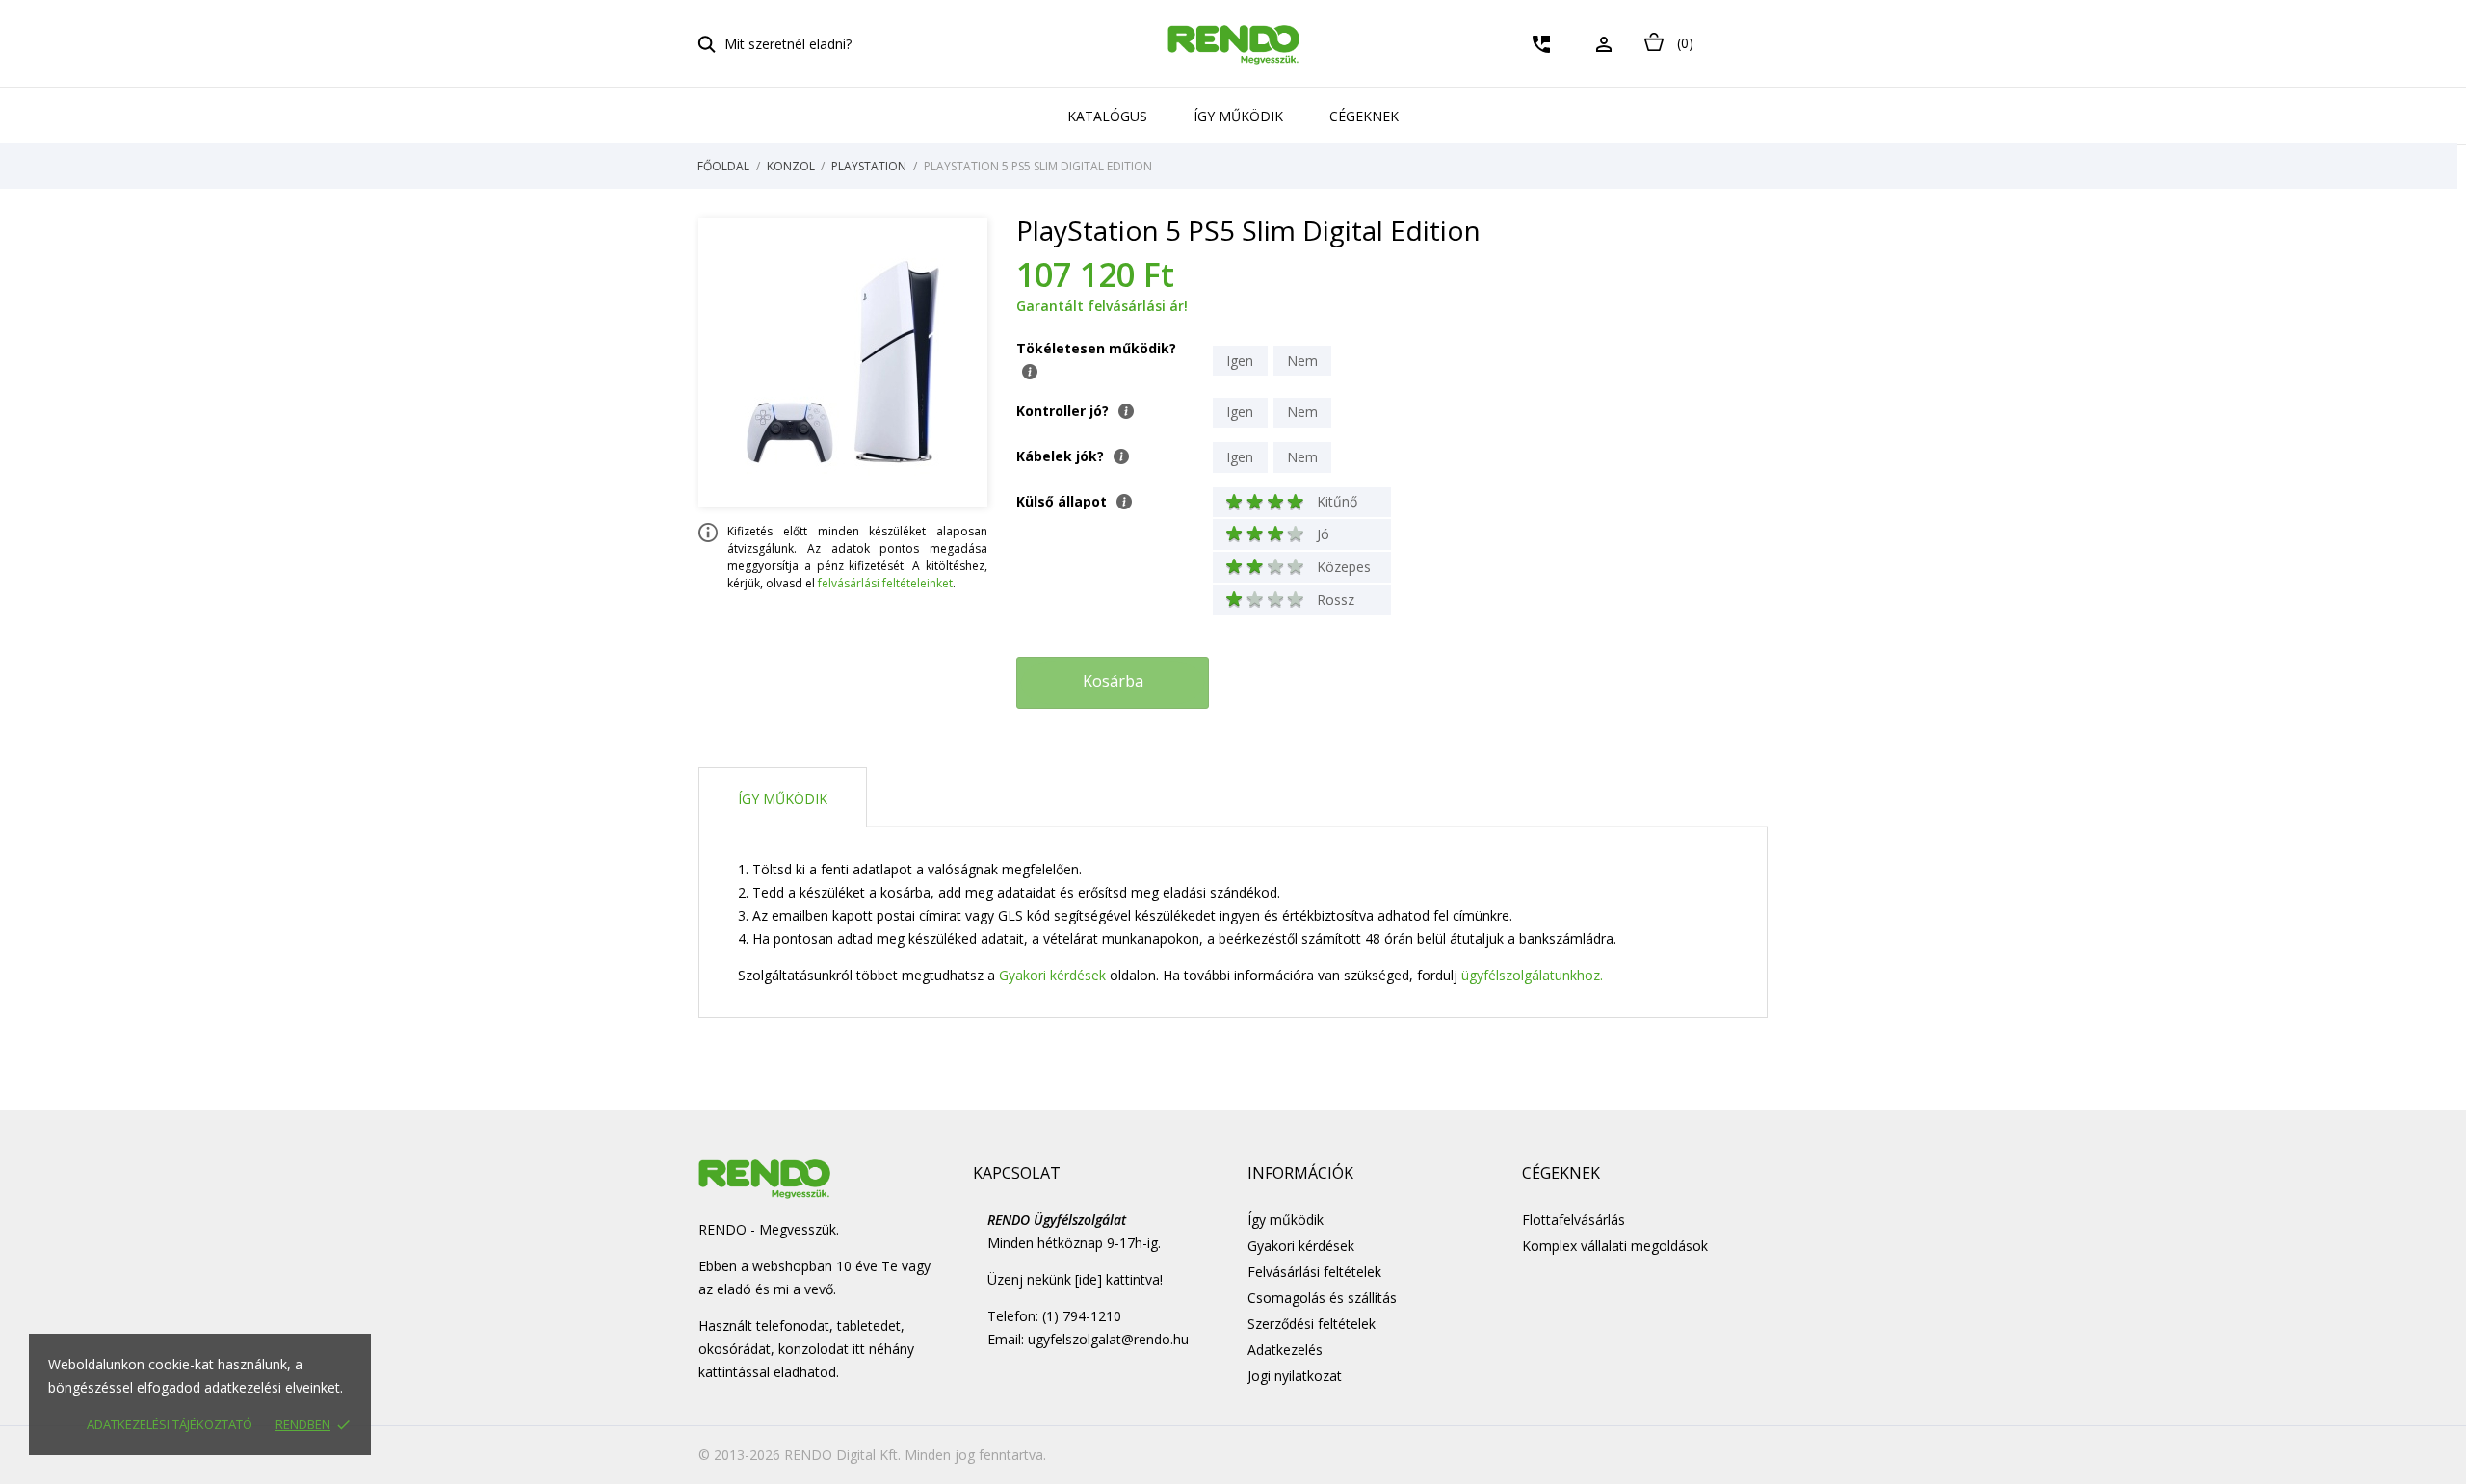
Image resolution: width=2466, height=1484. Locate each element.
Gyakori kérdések (1052, 975)
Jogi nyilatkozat (1295, 1376)
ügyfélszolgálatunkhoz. (1532, 975)
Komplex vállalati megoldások (1615, 1246)
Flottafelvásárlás (1574, 1220)
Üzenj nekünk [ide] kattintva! (1075, 1279)
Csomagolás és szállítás (1322, 1298)
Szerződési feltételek (1312, 1324)
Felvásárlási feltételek (1314, 1272)
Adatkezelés (1285, 1350)
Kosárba (1113, 681)
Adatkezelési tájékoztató (170, 1424)
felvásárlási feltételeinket (885, 583)
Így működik (1238, 116)
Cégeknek (1364, 116)
